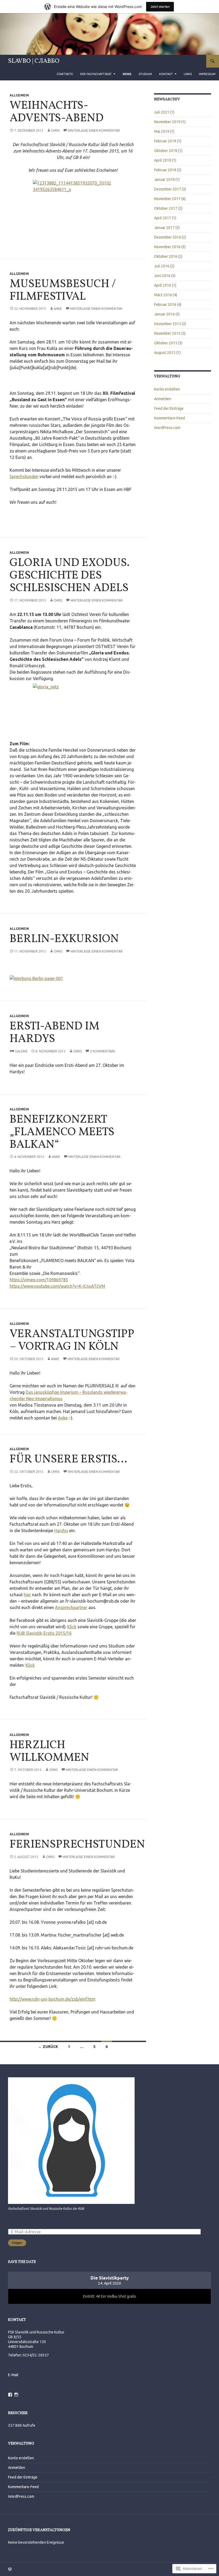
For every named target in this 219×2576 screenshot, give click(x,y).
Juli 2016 (162, 266)
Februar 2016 (165, 305)
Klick (72, 1627)
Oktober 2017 (166, 208)
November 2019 (167, 122)
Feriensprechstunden (77, 1845)
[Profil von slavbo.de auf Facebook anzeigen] (10, 2395)
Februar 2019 (165, 141)
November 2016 (167, 247)
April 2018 (163, 160)
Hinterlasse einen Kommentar (94, 130)
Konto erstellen (167, 389)
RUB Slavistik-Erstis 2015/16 (44, 1633)
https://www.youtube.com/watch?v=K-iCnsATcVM (57, 1286)
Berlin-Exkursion (64, 939)
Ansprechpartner (71, 1607)
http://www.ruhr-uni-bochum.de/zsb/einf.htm (52, 1999)
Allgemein (19, 95)
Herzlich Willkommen (49, 1752)
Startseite (65, 74)
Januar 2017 (164, 228)
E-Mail (13, 2375)
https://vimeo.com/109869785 (39, 1280)
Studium (145, 74)
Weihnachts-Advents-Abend (57, 112)
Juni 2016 (162, 276)
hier (27, 1595)
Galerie (21, 1051)
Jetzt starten (160, 7)
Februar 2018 (165, 170)
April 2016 (163, 285)
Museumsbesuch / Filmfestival (63, 290)
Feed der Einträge (169, 408)
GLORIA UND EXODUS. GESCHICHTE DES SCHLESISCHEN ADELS (70, 576)
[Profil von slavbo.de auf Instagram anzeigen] (16, 2395)
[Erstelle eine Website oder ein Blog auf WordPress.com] (10, 2569)
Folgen (17, 2243)
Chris (55, 130)
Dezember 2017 (168, 189)
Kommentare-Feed (169, 418)
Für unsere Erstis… (68, 1459)
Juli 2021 (162, 112)
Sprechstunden (24, 477)
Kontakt (166, 74)
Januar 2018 (164, 179)
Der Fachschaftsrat (96, 74)
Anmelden (163, 399)
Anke (58, 309)
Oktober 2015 (166, 343)
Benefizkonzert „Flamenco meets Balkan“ (62, 1132)
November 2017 (167, 199)
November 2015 (167, 333)
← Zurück (48, 2047)
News (127, 74)
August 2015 (165, 353)
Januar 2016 (164, 314)
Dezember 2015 (168, 324)
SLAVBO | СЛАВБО (34, 61)
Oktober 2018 (166, 151)
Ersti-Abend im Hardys (54, 1033)
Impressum (207, 74)
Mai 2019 (162, 131)
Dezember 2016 (168, 237)
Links (188, 74)
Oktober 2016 (166, 256)
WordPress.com (167, 428)
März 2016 (163, 295)
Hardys (61, 1531)
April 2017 (163, 218)
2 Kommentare (103, 1051)
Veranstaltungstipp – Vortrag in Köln (72, 1340)
